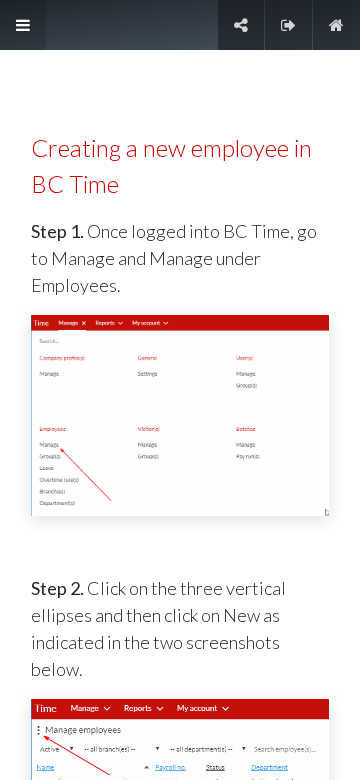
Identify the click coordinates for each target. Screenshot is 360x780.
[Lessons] (23, 25)
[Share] (241, 25)
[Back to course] (336, 25)
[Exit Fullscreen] (288, 25)
